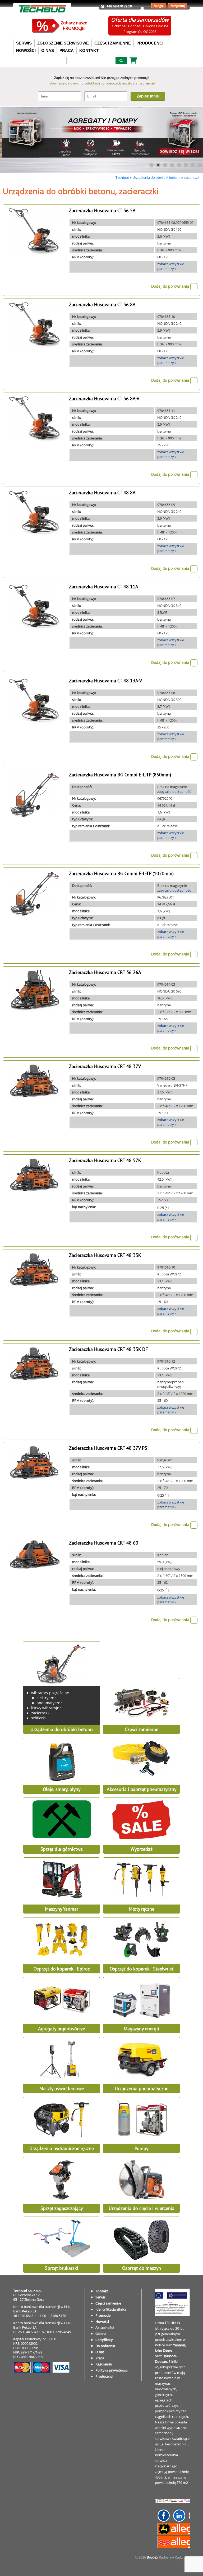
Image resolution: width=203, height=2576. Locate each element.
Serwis (100, 2297)
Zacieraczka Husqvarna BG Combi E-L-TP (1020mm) (121, 873)
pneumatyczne (50, 1703)
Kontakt (102, 2291)
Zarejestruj (178, 6)
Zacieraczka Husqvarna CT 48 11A (104, 587)
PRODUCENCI (150, 43)
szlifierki (38, 1718)
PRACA (67, 50)
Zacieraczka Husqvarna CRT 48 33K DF (108, 1349)
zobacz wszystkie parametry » (171, 266)
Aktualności (105, 2328)
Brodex (152, 2557)
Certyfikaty (104, 2340)
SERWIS (24, 43)
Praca (100, 2358)
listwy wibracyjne (46, 1708)
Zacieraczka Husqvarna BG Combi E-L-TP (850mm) (120, 775)
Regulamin (104, 2364)
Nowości (102, 2321)
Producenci (104, 2376)
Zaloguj (159, 6)
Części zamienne (108, 2303)
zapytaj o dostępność (174, 791)
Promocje (103, 2315)
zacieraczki (192, 177)
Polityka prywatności (112, 2370)
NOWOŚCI (26, 50)
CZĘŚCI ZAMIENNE (113, 43)
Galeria (101, 2334)
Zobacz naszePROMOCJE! (74, 26)
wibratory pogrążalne (50, 1693)
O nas (100, 2352)
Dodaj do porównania (171, 286)
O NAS (48, 50)
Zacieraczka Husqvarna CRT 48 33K (105, 1255)
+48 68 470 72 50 (119, 6)
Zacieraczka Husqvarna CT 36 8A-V (104, 399)
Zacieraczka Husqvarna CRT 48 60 (104, 1543)
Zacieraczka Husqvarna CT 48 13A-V (105, 681)
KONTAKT (89, 50)
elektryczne (47, 1698)
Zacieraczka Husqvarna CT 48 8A (102, 493)
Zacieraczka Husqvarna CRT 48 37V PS (108, 1448)
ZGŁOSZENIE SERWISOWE (63, 43)
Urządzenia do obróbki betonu (156, 177)
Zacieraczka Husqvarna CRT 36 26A (105, 972)
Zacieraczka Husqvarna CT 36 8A (102, 304)
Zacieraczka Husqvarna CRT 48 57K (105, 1160)
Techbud (122, 177)
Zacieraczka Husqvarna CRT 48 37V (105, 1066)
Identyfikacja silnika (111, 2309)
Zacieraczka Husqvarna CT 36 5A (102, 210)
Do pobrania (105, 2346)
